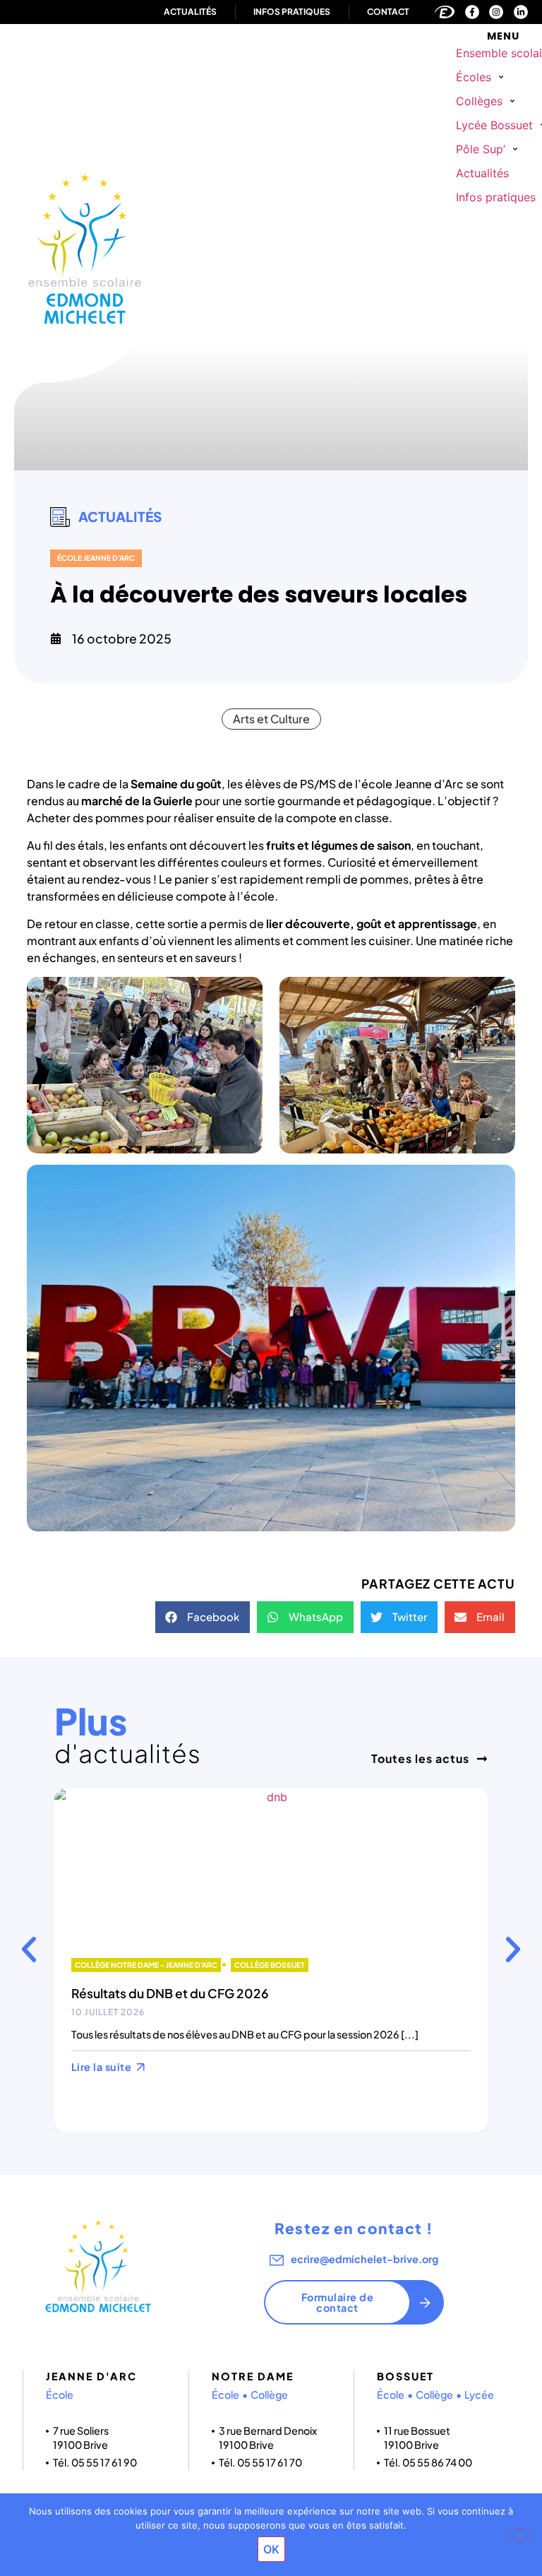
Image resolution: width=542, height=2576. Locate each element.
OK (271, 2549)
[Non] (519, 2534)
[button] (482, 77)
